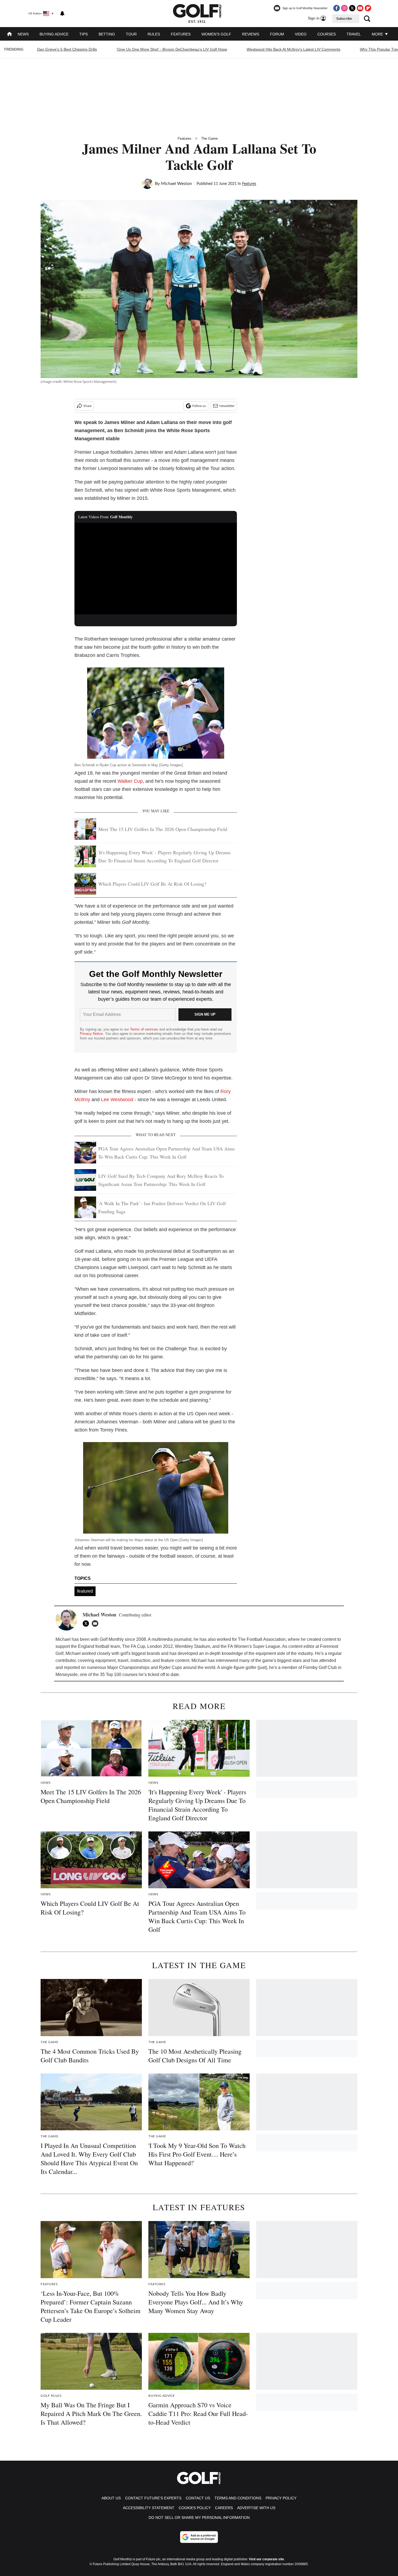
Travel (354, 34)
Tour (131, 34)
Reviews (251, 34)
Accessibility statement (149, 2508)
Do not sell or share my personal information (199, 2518)
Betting (107, 34)
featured (85, 1591)
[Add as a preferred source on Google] (199, 2537)
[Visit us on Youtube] (360, 8)
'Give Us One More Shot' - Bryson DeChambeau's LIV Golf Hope (172, 49)
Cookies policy (195, 2508)
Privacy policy (281, 2498)
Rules (154, 34)
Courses (327, 34)
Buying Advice (54, 34)
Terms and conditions (238, 2498)
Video (301, 34)
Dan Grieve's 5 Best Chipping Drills (67, 49)
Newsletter (227, 406)
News (23, 34)
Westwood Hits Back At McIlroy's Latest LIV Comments (293, 49)
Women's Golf (216, 34)
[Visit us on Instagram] (344, 8)
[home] (9, 35)
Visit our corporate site (266, 2559)
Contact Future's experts (153, 2498)
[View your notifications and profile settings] (62, 14)
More (378, 34)
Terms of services (145, 1029)
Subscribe (344, 19)
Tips (84, 34)
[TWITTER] (87, 1623)
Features (181, 34)
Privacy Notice (91, 1034)
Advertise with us (256, 2508)
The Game (209, 138)
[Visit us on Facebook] (337, 8)
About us (111, 2498)
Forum (277, 34)
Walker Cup (130, 781)
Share (87, 406)
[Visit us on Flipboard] (368, 8)
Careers (224, 2508)
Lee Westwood (117, 1100)
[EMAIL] (96, 1623)
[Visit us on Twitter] (352, 8)
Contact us (198, 2498)
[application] (156, 569)
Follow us (199, 406)
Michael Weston (176, 184)
